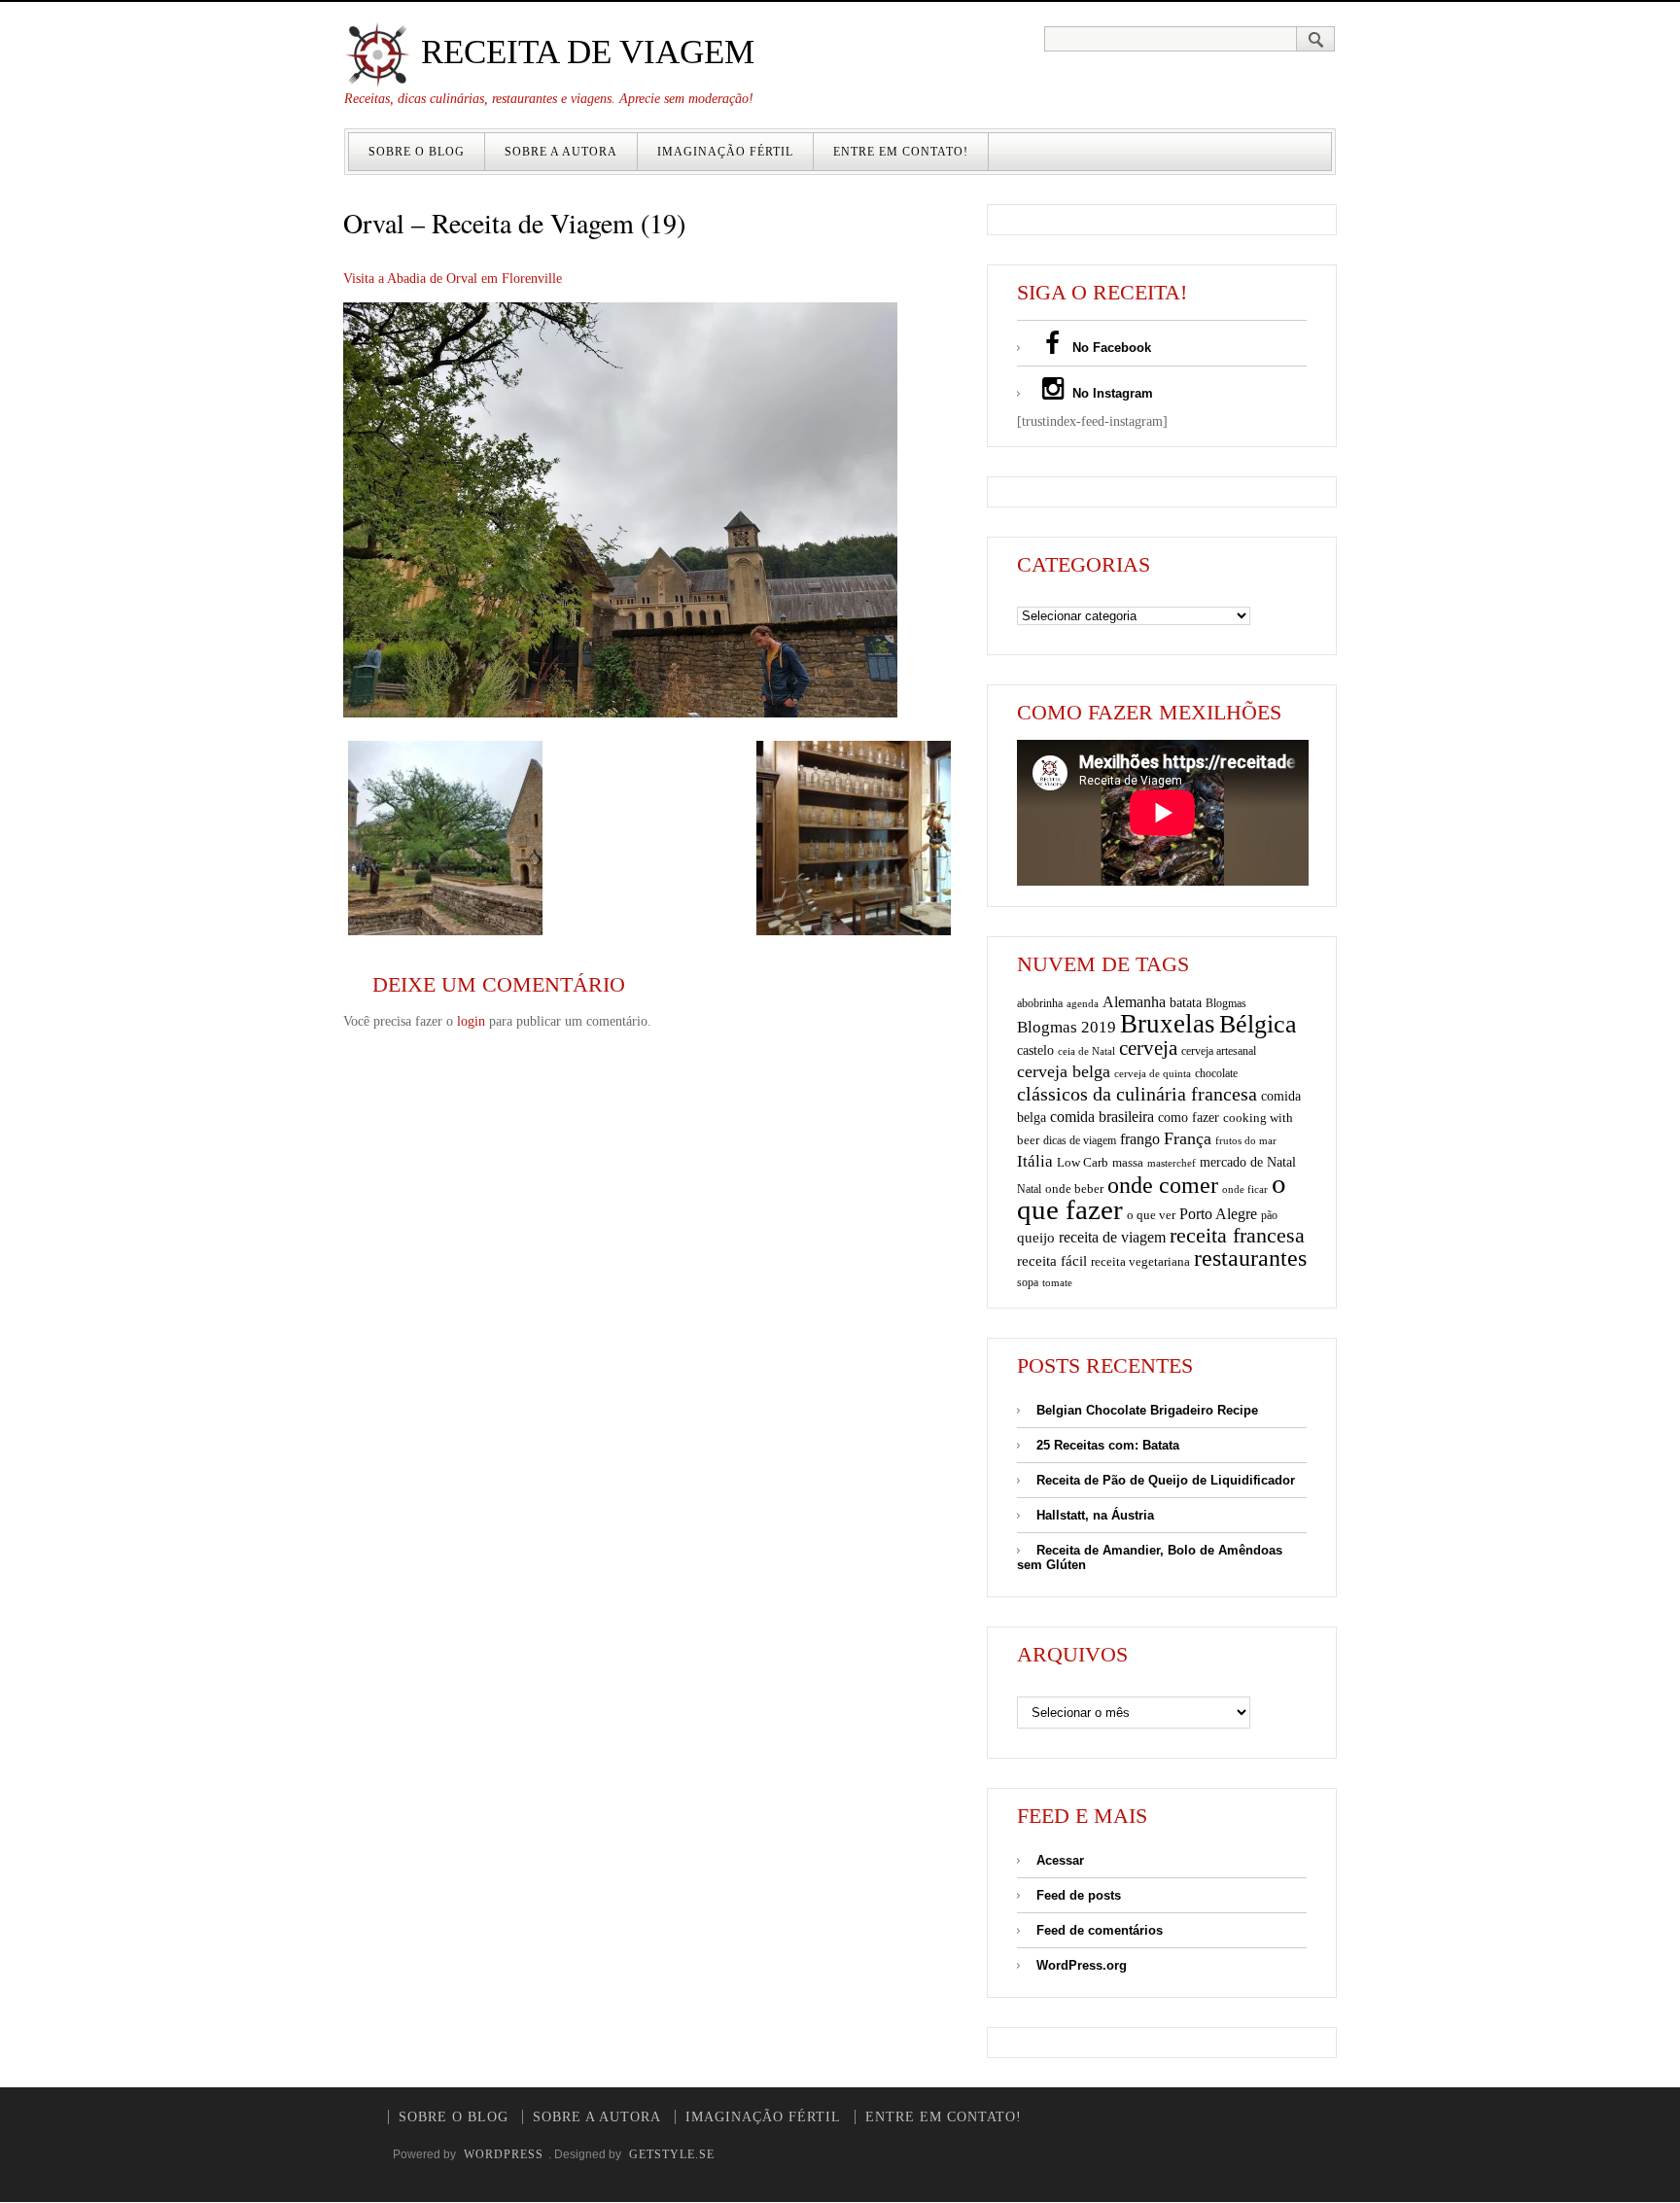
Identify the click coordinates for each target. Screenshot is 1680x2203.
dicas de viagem (1080, 1140)
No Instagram (1111, 393)
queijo (1036, 1238)
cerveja (1148, 1048)
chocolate (1216, 1073)
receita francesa (1237, 1236)
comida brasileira (1102, 1117)
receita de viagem (1112, 1237)
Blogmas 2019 (1067, 1027)
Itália (1035, 1161)
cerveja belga (1064, 1071)
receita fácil (1052, 1260)
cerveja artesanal (1219, 1051)
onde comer (1163, 1185)
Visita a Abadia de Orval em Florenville (453, 279)
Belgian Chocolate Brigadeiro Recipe (1147, 1410)
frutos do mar (1246, 1141)
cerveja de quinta (1153, 1074)
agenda (1083, 1003)
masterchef (1172, 1163)
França (1188, 1138)
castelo (1035, 1050)
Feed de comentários (1100, 1930)
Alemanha (1134, 1002)
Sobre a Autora (561, 152)
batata (1186, 1002)
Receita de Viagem (583, 52)
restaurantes (1250, 1258)
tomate (1057, 1282)
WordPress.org (1082, 1965)
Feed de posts (1079, 1895)
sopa (1028, 1282)
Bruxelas (1168, 1024)
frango (1140, 1139)
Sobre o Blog (417, 152)
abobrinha (1040, 1003)
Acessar (1060, 1860)
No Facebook (1110, 348)
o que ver (1151, 1215)
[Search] (1316, 39)
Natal (1029, 1189)
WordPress (504, 2154)
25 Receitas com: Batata (1108, 1445)
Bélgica (1258, 1024)
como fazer (1189, 1118)
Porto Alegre (1218, 1214)
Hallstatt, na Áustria (1095, 1515)
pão (1269, 1215)
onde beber (1074, 1189)
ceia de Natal (1086, 1051)
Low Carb (1083, 1163)
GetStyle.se (672, 2154)
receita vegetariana (1140, 1261)
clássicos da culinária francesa (1137, 1094)
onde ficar (1245, 1189)
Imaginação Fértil (725, 152)
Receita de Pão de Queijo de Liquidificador (1166, 1480)
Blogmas (1226, 1003)
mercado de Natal (1248, 1162)
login (471, 1021)
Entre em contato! (901, 152)
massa (1128, 1163)
